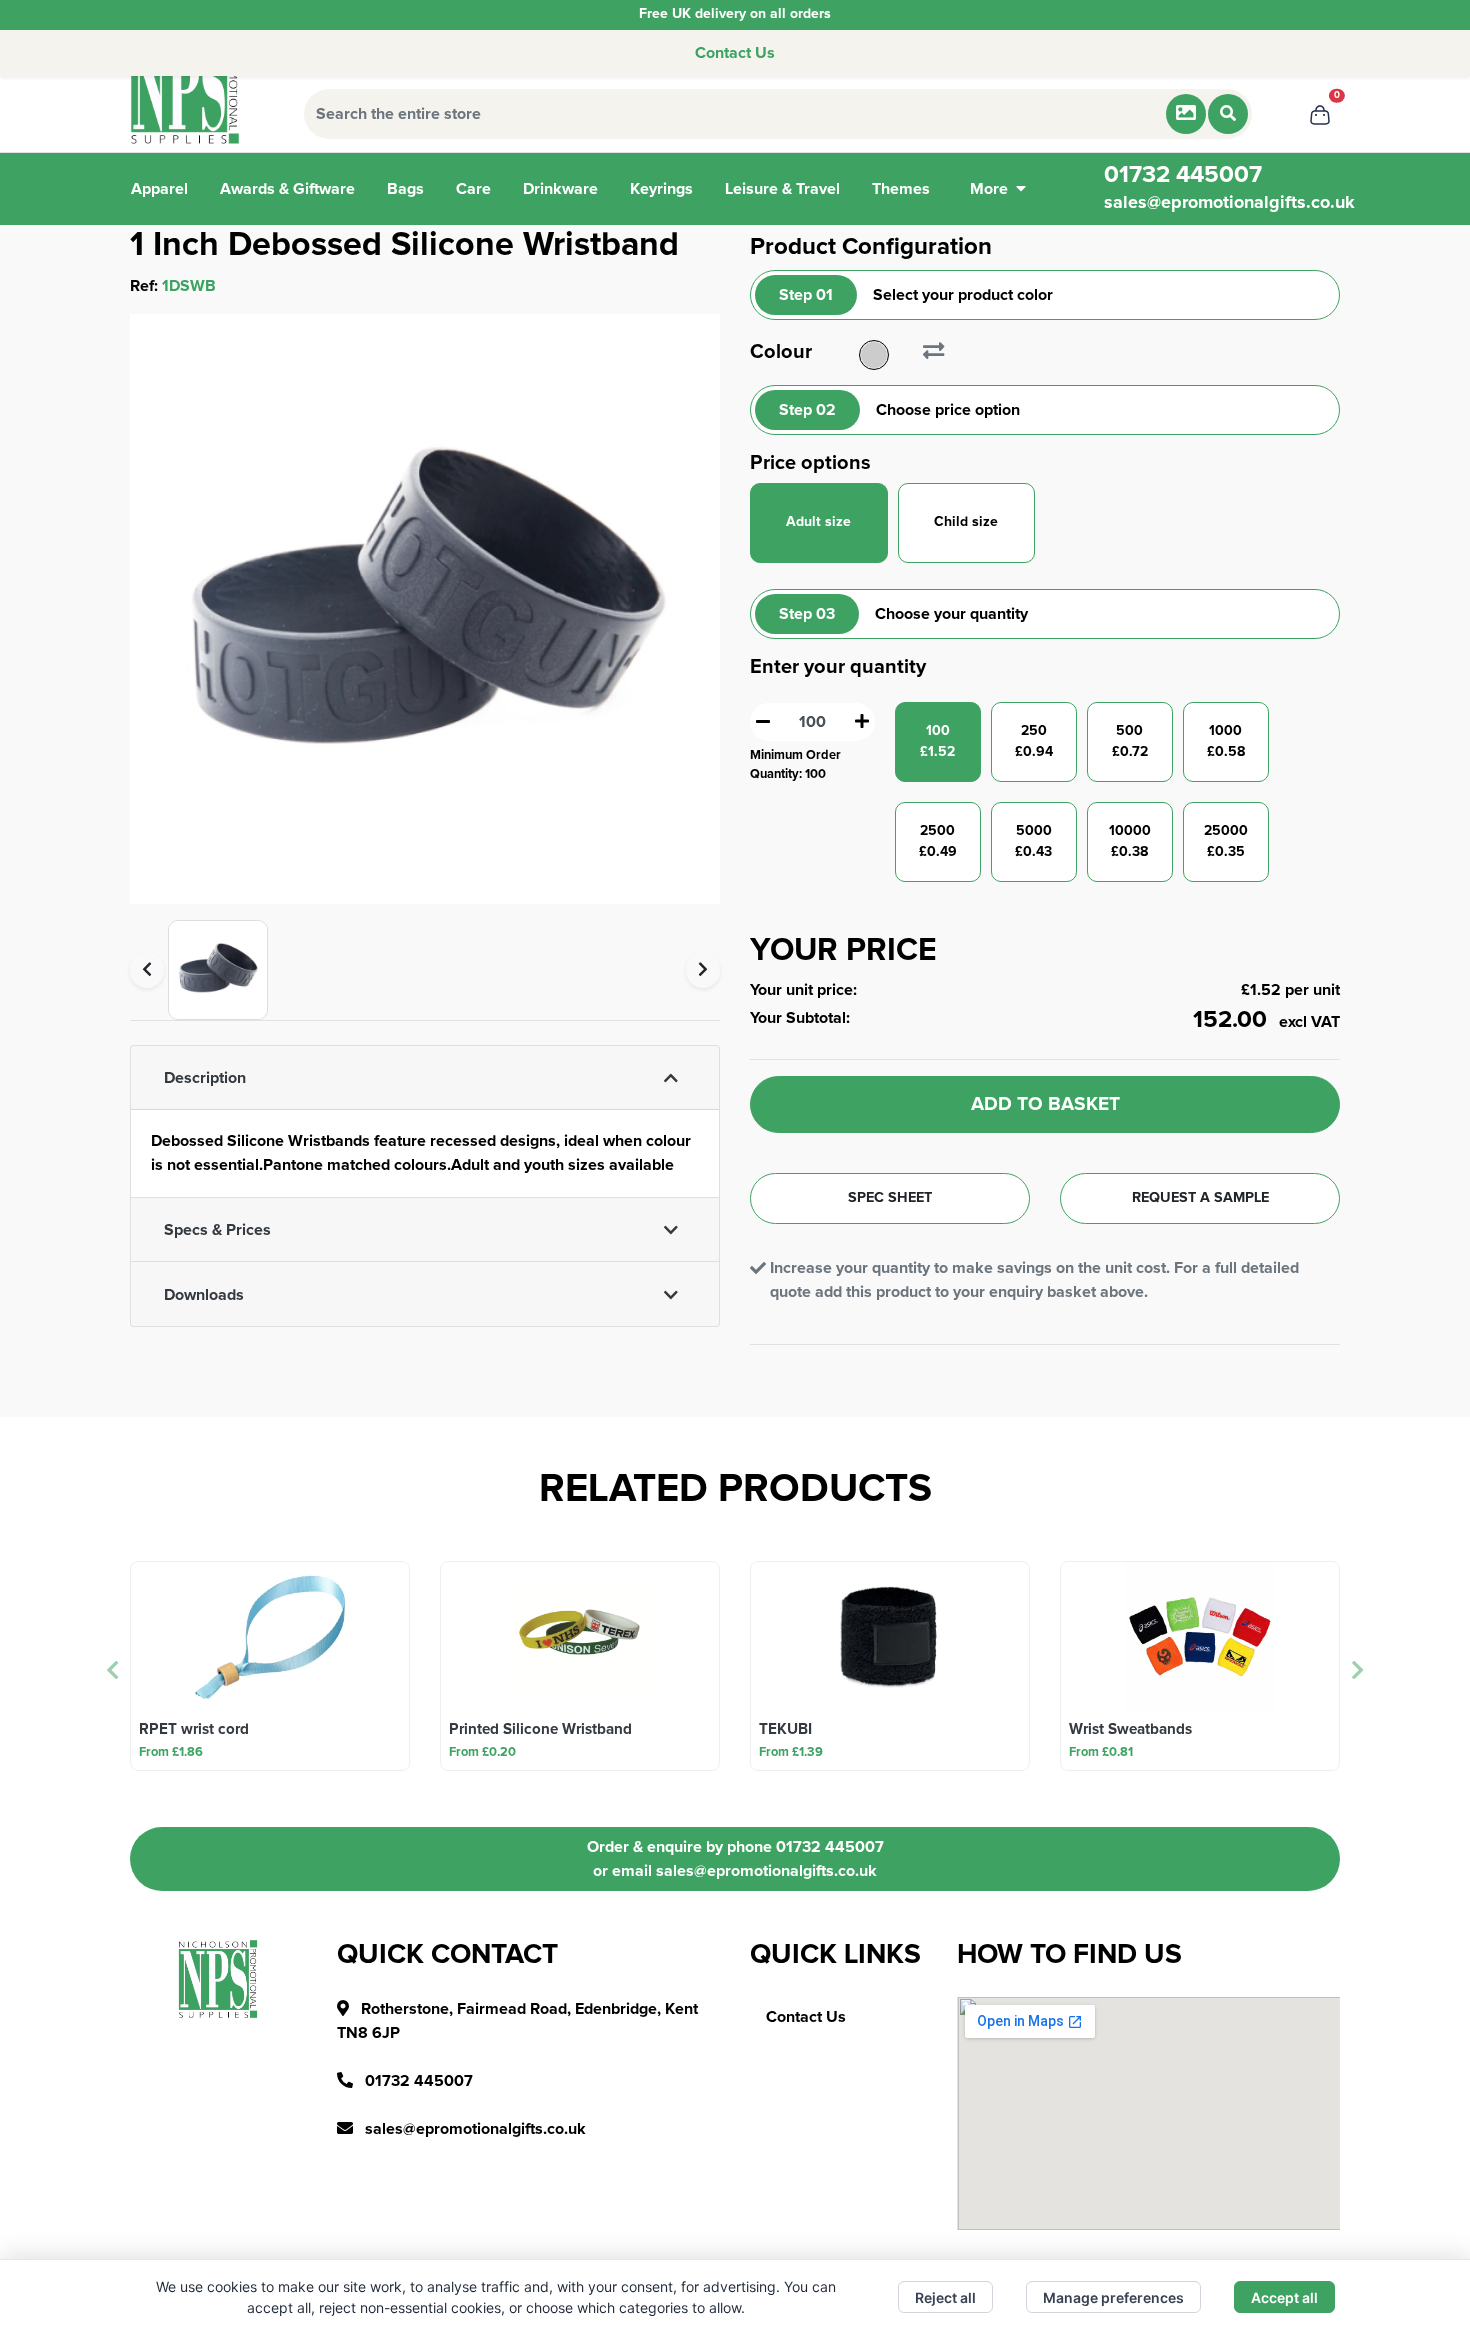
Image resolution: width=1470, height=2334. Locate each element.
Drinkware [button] (560, 189)
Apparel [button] (159, 189)
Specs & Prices (217, 1230)
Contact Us (735, 53)
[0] (1320, 114)
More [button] (989, 189)
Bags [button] (405, 189)
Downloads (204, 1295)
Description (205, 1078)
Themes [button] (901, 189)
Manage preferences (1113, 2297)
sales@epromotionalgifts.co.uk (1229, 203)
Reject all (945, 2297)
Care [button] (473, 189)
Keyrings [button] (661, 189)
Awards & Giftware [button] (287, 189)
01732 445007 (830, 1847)
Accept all (1284, 2297)
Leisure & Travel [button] (782, 189)
